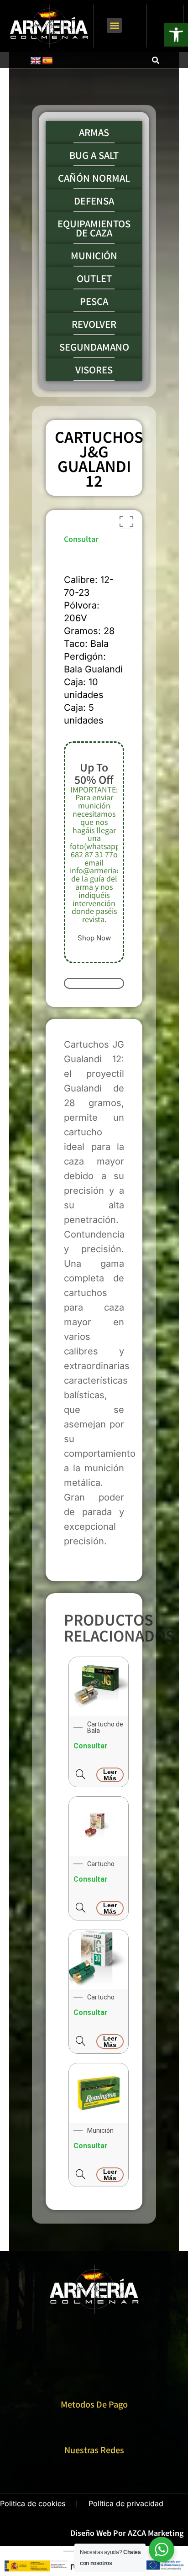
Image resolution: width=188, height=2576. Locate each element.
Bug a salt (94, 155)
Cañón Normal (94, 178)
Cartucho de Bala (105, 1727)
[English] (36, 61)
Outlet (94, 278)
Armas (94, 132)
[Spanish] (47, 61)
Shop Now (94, 938)
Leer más (110, 1775)
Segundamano (94, 347)
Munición (94, 256)
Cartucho (101, 1864)
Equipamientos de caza (94, 228)
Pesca (94, 301)
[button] (114, 25)
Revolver (94, 324)
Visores (94, 370)
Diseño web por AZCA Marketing (127, 2533)
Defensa (94, 201)
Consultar (81, 539)
